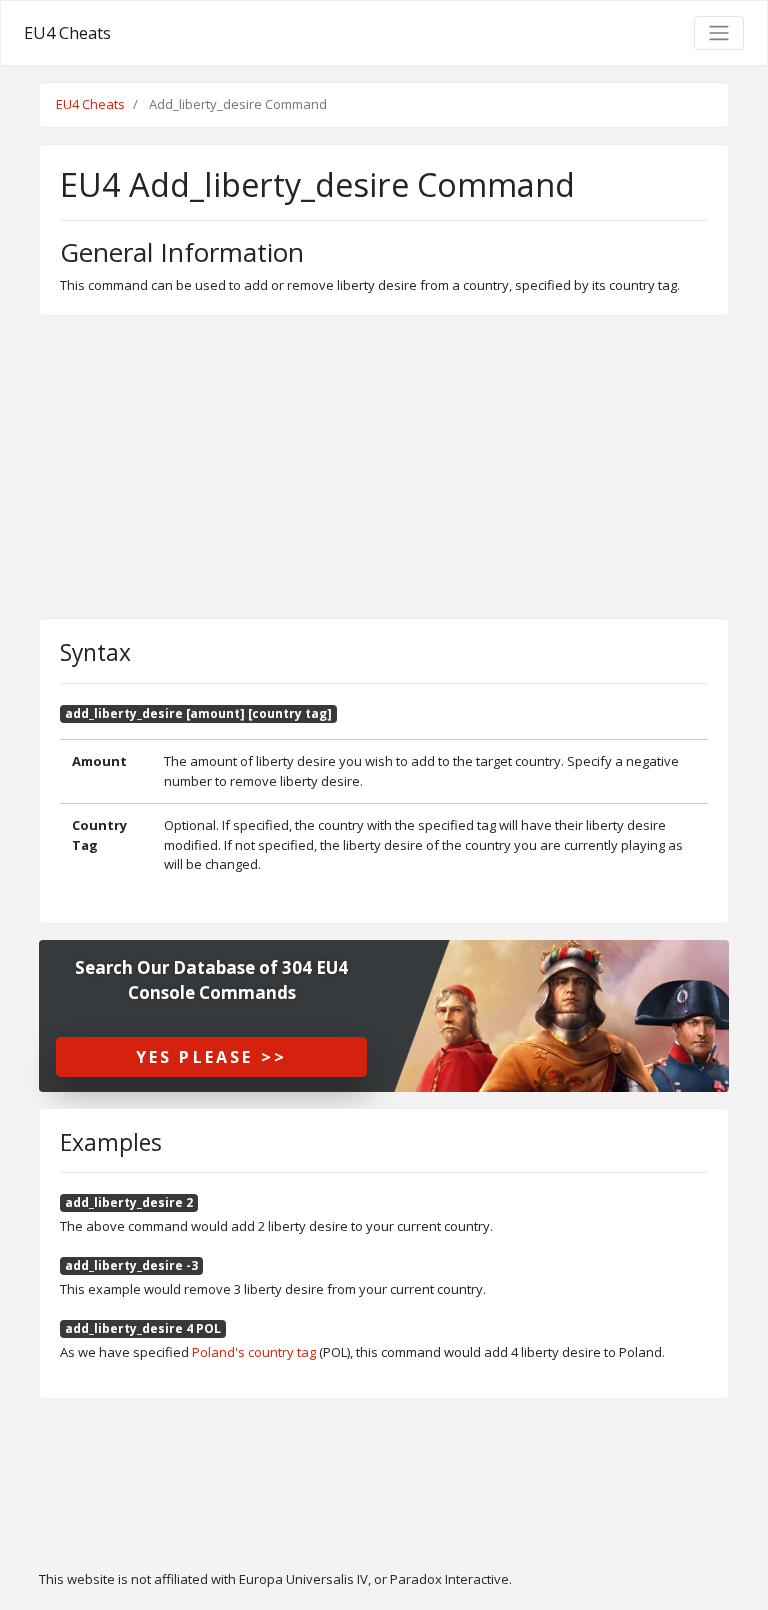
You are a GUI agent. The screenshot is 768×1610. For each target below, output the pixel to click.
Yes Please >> (212, 1057)
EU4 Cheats (67, 33)
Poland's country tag (254, 1352)
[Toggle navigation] (719, 33)
